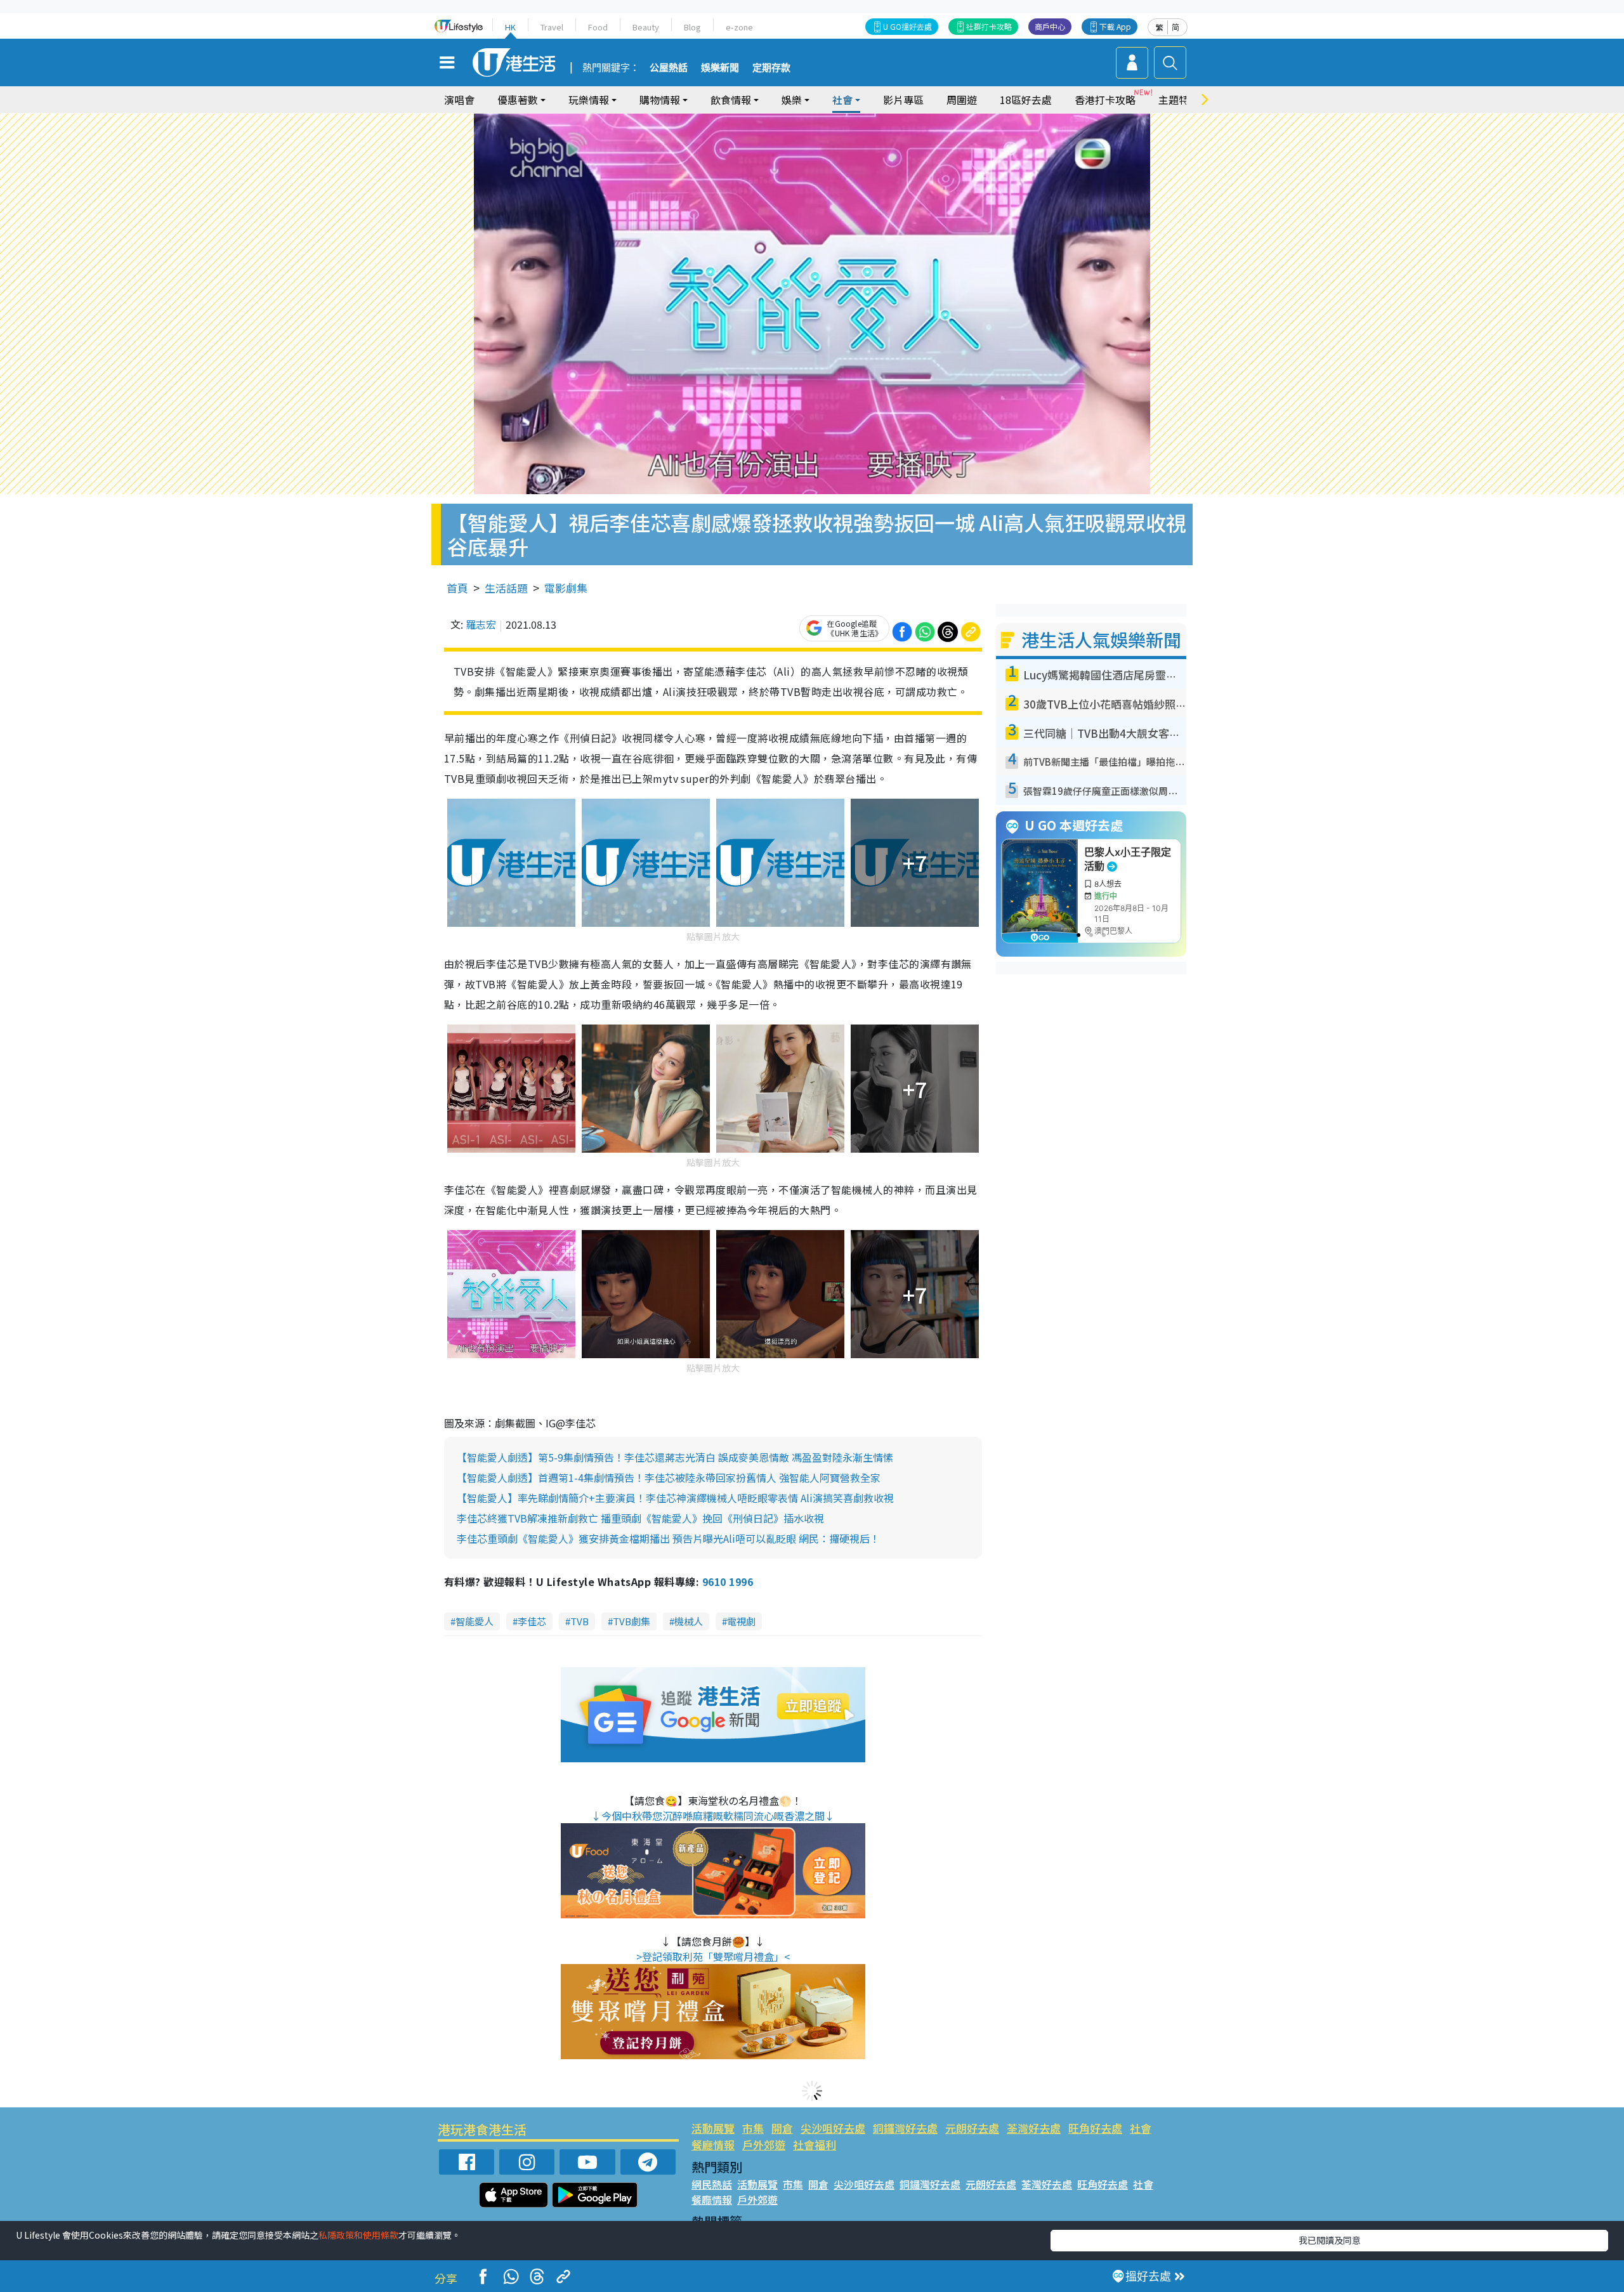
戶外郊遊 (764, 2145)
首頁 (457, 588)
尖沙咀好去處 (833, 2128)
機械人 (689, 1621)
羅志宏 (481, 624)
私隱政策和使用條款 (358, 2235)
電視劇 (741, 1621)
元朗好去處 (972, 2128)
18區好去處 (1026, 100)
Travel (552, 27)
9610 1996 (728, 1581)
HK (510, 27)
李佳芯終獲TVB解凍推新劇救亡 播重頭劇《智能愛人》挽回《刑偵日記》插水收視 (640, 1518)
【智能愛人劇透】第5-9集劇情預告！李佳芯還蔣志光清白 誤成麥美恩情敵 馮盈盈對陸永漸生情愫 (675, 1457)
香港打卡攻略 (1105, 100)
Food (598, 27)
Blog (692, 27)
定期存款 (771, 68)
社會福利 (815, 2145)
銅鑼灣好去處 (905, 2128)
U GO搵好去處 (907, 26)
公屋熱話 (669, 68)
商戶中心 (1050, 26)
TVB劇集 (632, 1621)
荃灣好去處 (1034, 2128)
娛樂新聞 (720, 68)
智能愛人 (475, 1621)
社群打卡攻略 (989, 26)
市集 (753, 2128)
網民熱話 (712, 2184)
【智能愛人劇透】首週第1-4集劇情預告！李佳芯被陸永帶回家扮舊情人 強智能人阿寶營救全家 (669, 1477)
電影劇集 (566, 588)
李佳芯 (532, 1621)
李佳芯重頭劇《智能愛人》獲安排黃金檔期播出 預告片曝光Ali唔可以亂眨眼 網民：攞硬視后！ (668, 1538)
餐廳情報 (713, 2145)
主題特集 (1179, 100)
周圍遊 (962, 100)
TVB (580, 1621)
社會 (1141, 2128)
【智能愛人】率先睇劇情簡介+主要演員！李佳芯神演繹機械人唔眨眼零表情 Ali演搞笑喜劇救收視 (675, 1498)
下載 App (1115, 26)
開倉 (782, 2128)
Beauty (646, 27)
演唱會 (459, 100)
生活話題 (506, 588)
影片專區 (903, 100)
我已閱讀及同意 (1330, 2240)
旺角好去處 (1095, 2128)
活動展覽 (713, 2128)
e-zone (739, 27)
